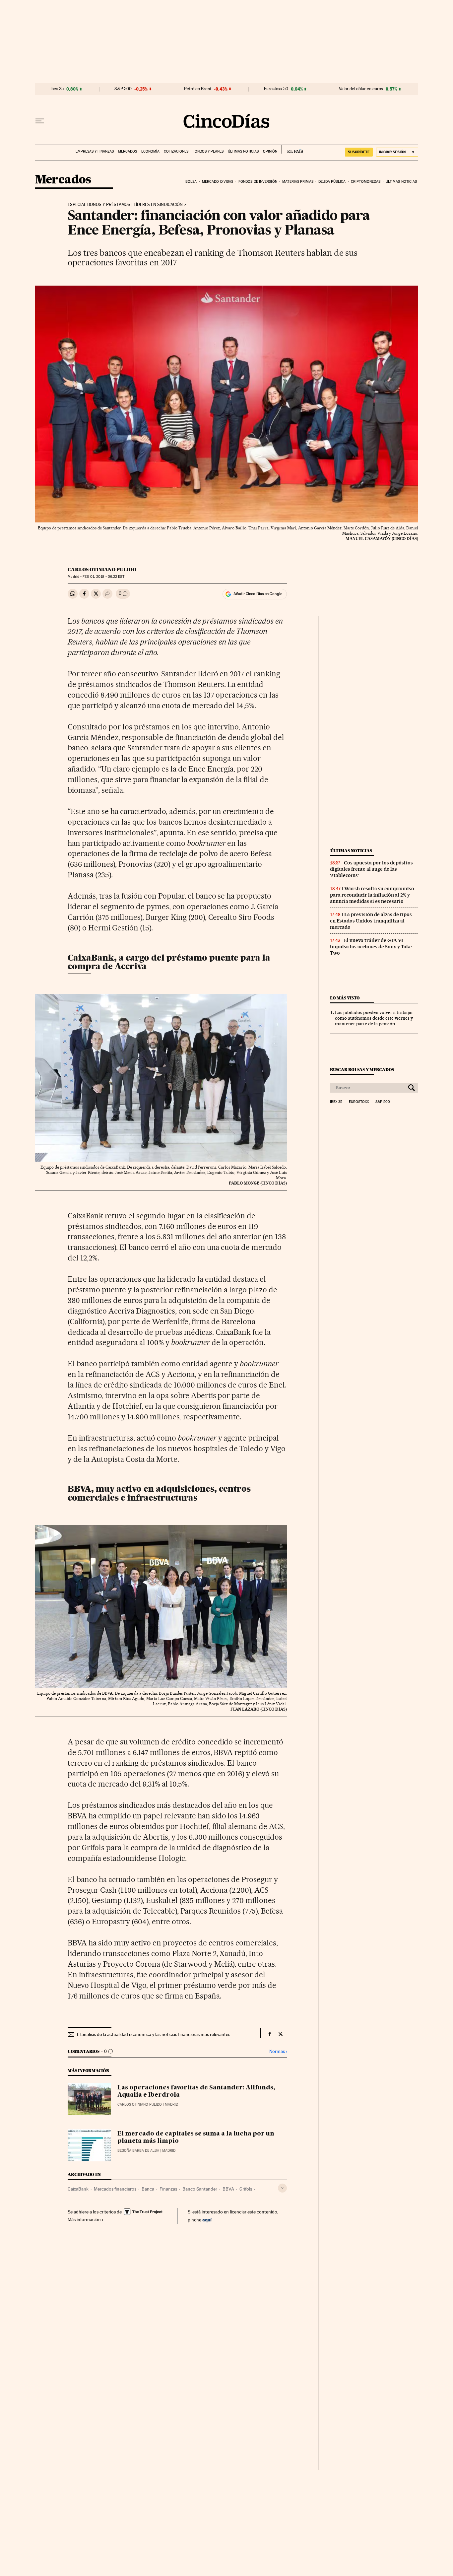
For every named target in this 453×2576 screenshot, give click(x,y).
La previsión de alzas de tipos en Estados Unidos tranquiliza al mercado (371, 921)
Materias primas (298, 182)
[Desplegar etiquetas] (282, 2188)
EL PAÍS (292, 149)
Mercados (128, 151)
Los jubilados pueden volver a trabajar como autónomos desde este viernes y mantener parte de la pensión (374, 1018)
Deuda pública (332, 182)
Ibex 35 (57, 89)
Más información (84, 2219)
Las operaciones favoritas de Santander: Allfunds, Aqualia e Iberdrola (196, 2091)
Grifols (246, 2189)
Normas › (278, 2051)
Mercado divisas (218, 182)
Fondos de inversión (258, 182)
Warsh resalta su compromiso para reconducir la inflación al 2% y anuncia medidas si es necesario (372, 895)
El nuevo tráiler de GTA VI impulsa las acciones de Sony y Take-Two (372, 947)
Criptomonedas (366, 182)
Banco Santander (200, 2189)
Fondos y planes (208, 151)
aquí (207, 2220)
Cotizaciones (176, 151)
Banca (148, 2189)
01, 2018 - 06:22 (103, 577)
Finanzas (168, 2189)
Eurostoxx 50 (276, 89)
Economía (150, 151)
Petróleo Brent (198, 89)
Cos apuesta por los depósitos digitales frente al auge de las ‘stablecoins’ (371, 869)
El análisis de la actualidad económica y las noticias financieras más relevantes (154, 2034)
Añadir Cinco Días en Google (258, 594)
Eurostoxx (359, 1102)
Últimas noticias (243, 151)
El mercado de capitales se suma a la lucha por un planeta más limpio (196, 2137)
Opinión (270, 151)
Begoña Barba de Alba (138, 2151)
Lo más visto (345, 998)
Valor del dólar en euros (361, 89)
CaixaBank (78, 2189)
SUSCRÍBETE (359, 152)
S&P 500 (123, 89)
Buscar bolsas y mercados (362, 1070)
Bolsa (191, 182)
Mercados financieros (115, 2189)
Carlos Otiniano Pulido (102, 570)
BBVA (228, 2189)
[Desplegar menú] (40, 121)
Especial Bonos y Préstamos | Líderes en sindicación (125, 205)
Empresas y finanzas (95, 151)
